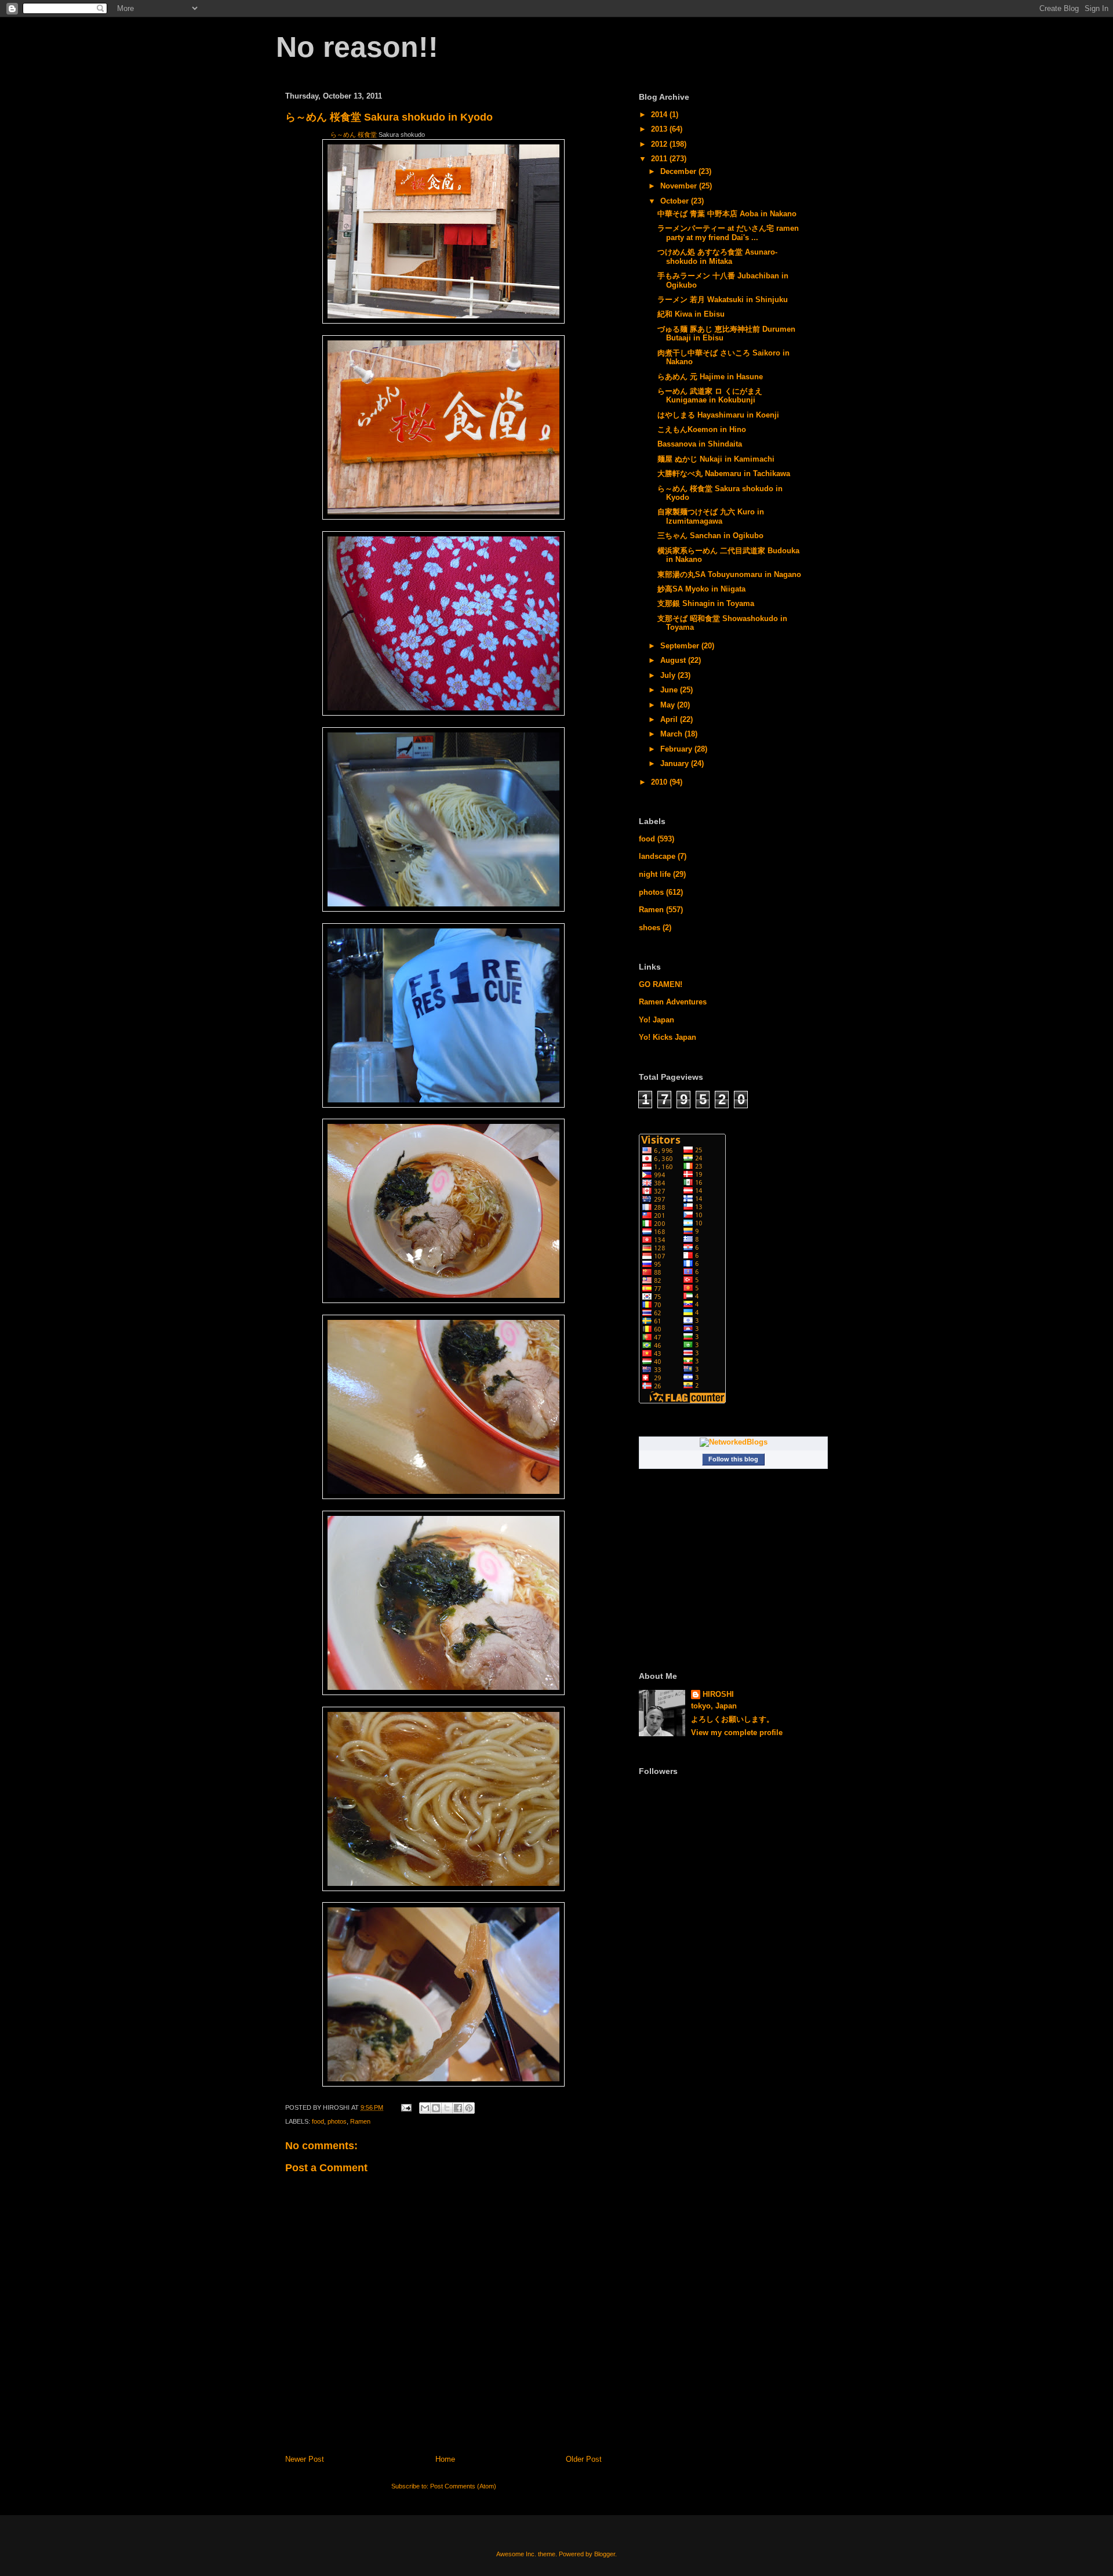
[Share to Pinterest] (469, 2108)
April (670, 719)
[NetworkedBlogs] (734, 1442)
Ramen (360, 2121)
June (670, 690)
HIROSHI (718, 1694)
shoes (650, 928)
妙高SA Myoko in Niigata (701, 589)
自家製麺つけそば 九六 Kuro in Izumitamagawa (711, 516)
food (318, 2121)
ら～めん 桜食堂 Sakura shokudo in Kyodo (389, 117)
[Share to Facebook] (458, 2108)
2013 (660, 129)
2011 (660, 159)
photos (337, 2121)
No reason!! (357, 47)
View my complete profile (737, 1733)
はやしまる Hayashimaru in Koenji (718, 415)
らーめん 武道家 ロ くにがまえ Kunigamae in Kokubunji (710, 396)
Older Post (584, 2459)
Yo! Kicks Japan (668, 1037)
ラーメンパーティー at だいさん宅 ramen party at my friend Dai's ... (728, 233)
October (676, 201)
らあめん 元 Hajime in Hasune (710, 377)
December (679, 171)
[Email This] (425, 2108)
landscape (657, 856)
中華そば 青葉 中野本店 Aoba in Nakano (727, 214)
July (669, 675)
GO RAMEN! (661, 984)
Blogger (605, 2554)
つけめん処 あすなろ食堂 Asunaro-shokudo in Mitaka (717, 257)
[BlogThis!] (436, 2108)
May (669, 705)
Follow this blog (733, 1459)
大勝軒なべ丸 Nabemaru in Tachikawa (724, 474)
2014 (660, 115)
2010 (660, 782)
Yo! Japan (656, 1020)
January (676, 763)
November (680, 186)
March (672, 734)
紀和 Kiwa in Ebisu (691, 314)
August (674, 660)
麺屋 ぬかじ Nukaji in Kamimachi (716, 459)
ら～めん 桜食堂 (354, 135)
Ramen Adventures (673, 1002)
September (681, 646)
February (677, 749)
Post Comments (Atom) (463, 2486)
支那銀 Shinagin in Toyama (706, 603)
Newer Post (305, 2459)
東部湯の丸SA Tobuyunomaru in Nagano (729, 574)
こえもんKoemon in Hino (702, 429)
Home (445, 2459)
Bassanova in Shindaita (700, 444)
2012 (660, 144)
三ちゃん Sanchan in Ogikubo (710, 536)
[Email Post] (405, 2107)
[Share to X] (447, 2108)
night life (655, 874)
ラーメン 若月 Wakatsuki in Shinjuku (723, 300)
